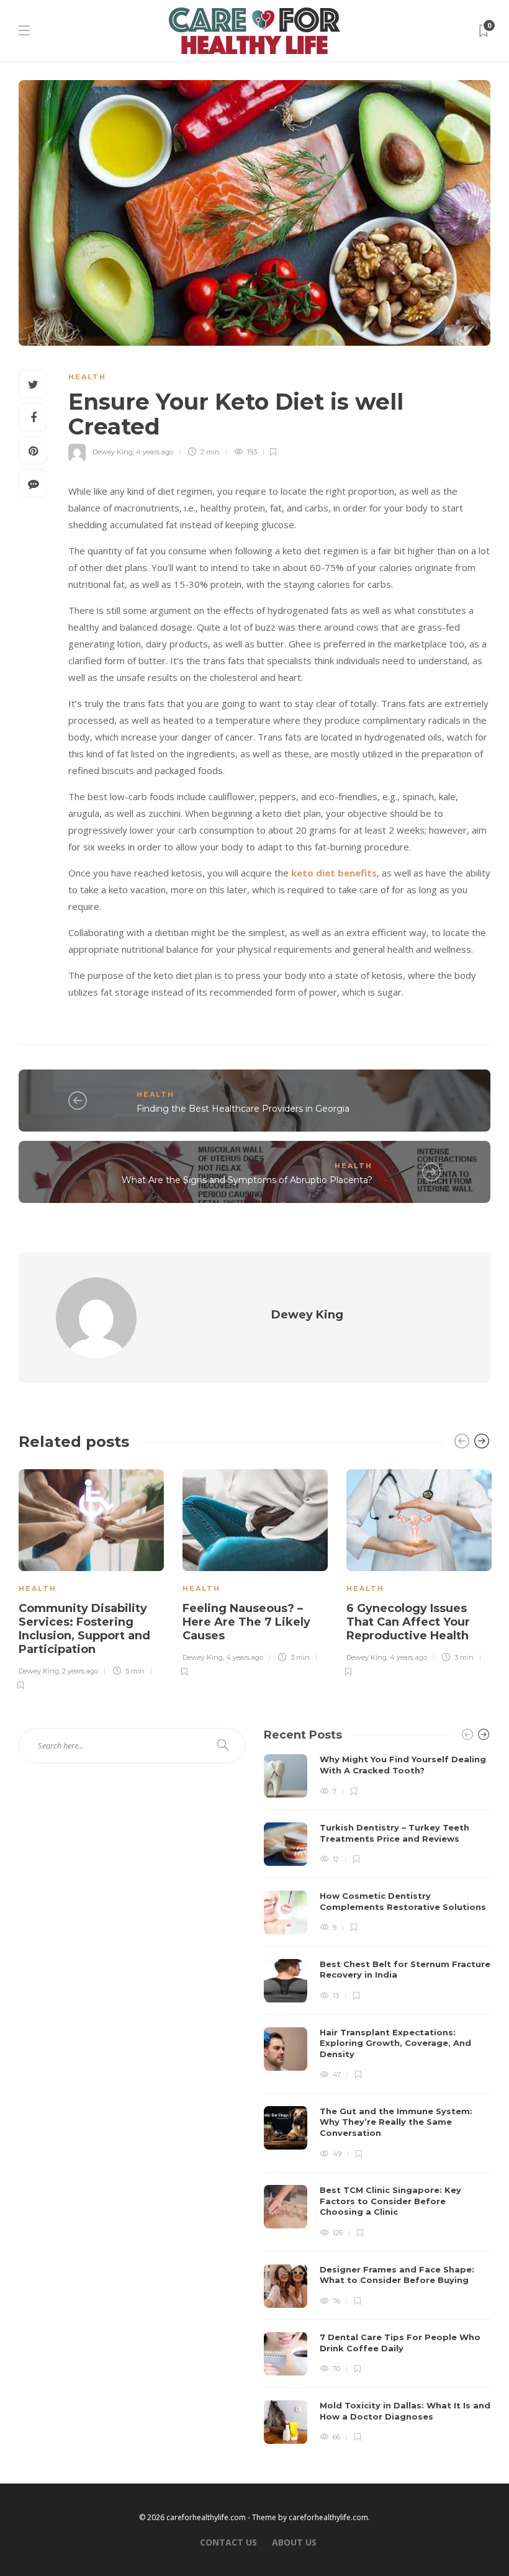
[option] (91, 1578)
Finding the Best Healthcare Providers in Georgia (243, 1109)
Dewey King (113, 452)
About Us (294, 2542)
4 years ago (155, 452)
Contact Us (228, 2542)
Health (87, 377)
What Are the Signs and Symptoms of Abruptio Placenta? (247, 1180)
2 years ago (80, 1671)
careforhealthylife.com (328, 2517)
